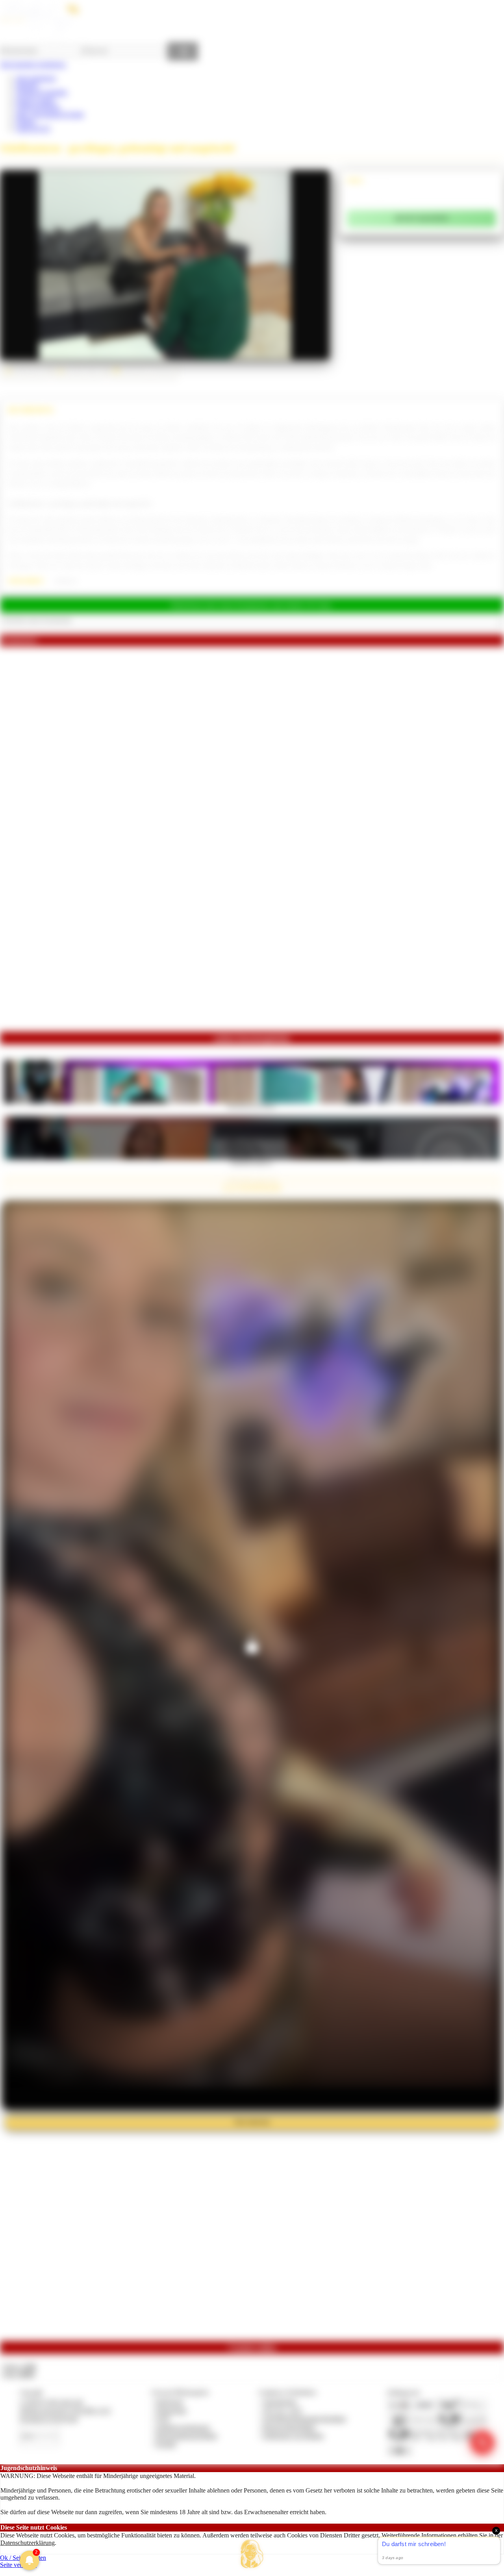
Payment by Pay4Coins (49, 2419)
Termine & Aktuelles (42, 92)
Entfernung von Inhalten (293, 2436)
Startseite (27, 85)
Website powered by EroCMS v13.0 (65, 2410)
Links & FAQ (33, 129)
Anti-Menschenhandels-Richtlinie (304, 2419)
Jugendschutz (280, 2402)
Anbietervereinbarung (183, 2427)
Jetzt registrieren (36, 78)
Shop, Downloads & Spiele (50, 114)
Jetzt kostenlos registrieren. (33, 64)
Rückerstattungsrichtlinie (187, 2436)
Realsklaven (66, 581)
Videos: (19, 2367)
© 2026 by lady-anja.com (51, 2402)
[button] (252, 2554)
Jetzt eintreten (252, 2122)
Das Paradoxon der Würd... (252, 1106)
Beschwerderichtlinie (289, 2427)
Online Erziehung (38, 107)
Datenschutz (171, 2410)
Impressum (170, 2402)
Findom (25, 121)
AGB (162, 2419)
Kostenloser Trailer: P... (252, 1162)
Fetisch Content (35, 100)
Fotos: (19, 2374)
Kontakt (166, 2444)
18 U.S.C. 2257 (283, 2410)
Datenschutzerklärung (28, 2543)
